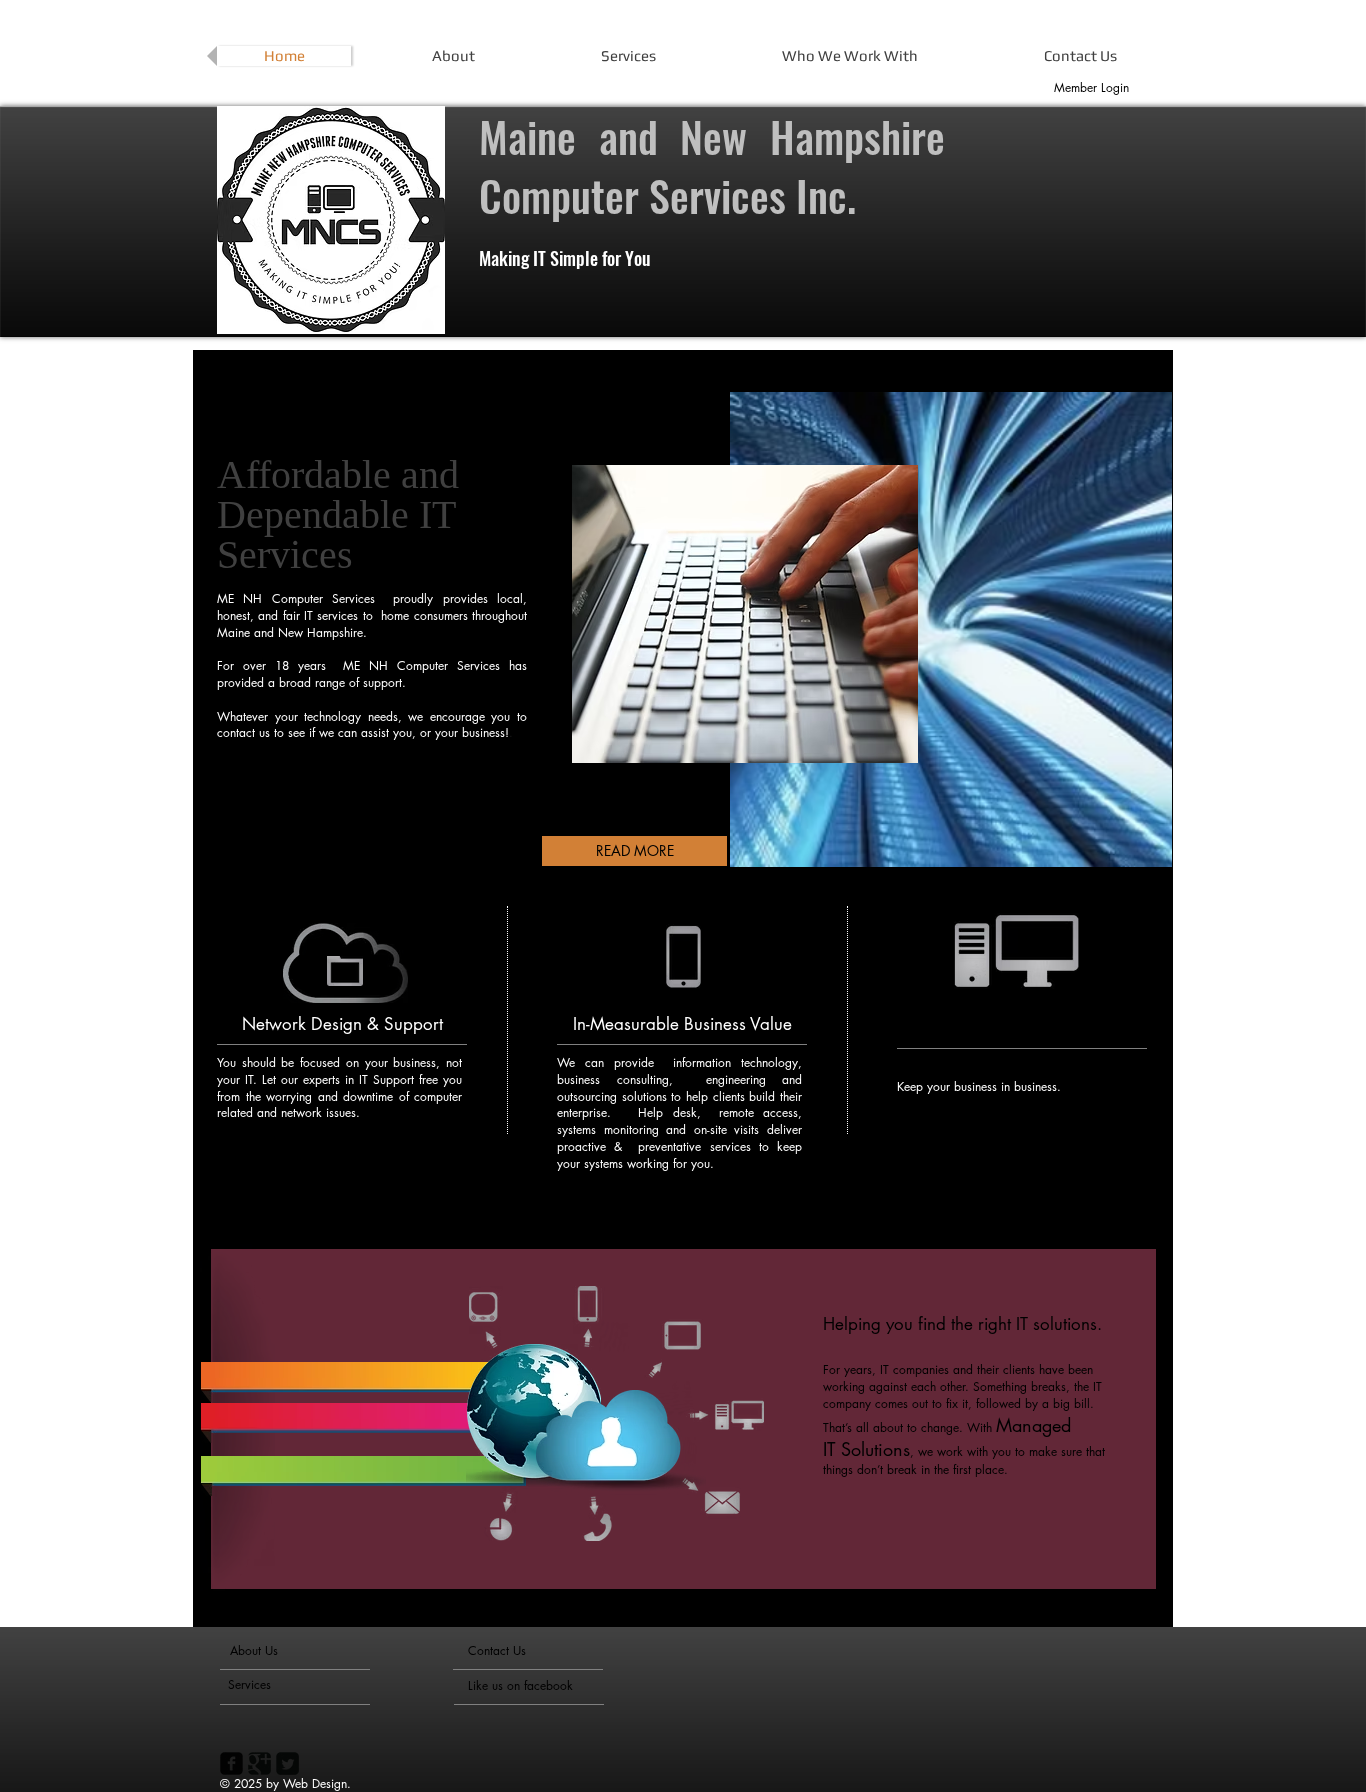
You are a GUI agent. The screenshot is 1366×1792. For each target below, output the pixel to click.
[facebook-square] (231, 1763)
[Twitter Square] (287, 1763)
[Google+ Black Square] (259, 1763)
